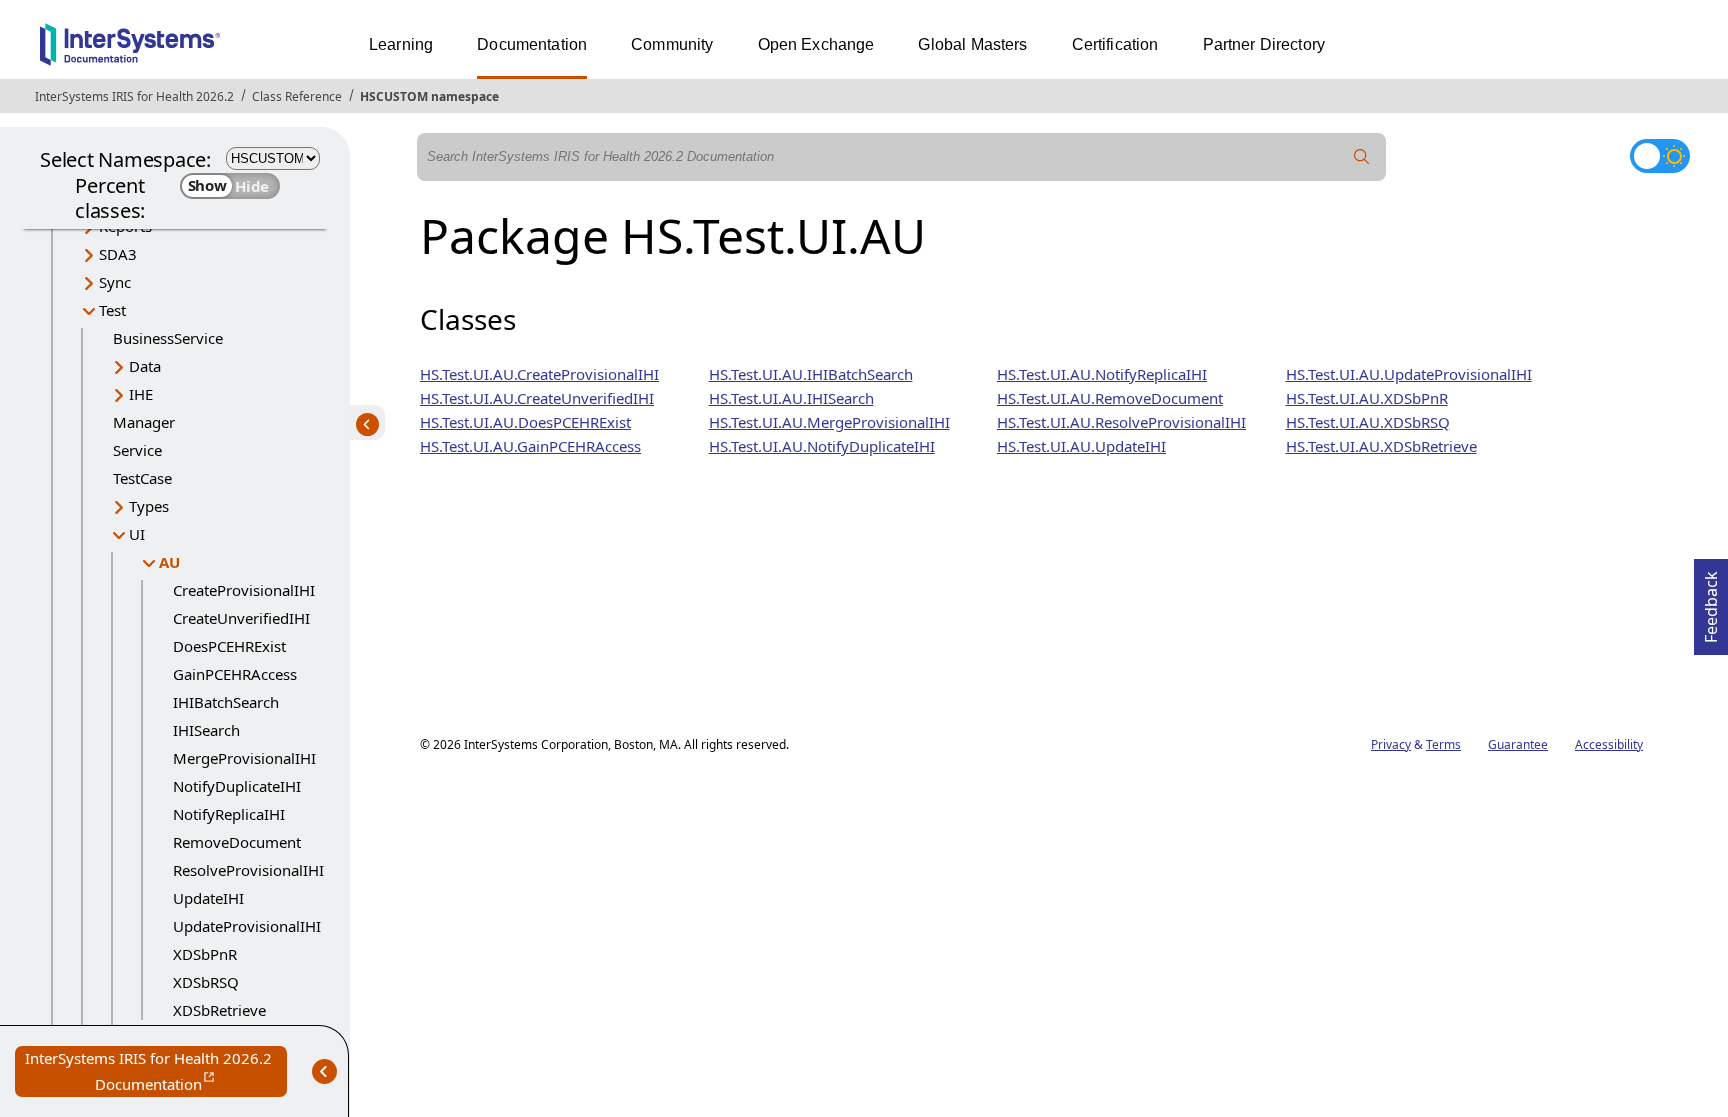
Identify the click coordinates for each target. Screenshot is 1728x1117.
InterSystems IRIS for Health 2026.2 (134, 96)
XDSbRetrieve (219, 1010)
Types (149, 506)
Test (112, 310)
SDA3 (118, 254)
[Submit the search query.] (1362, 157)
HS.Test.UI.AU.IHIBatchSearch (811, 374)
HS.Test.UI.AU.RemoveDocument (1110, 398)
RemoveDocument (237, 842)
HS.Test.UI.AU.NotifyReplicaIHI (1102, 374)
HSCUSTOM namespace (429, 96)
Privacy (1391, 744)
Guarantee (1518, 744)
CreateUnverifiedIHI (241, 618)
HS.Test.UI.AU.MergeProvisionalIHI (829, 422)
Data (145, 366)
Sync (115, 282)
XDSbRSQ (206, 982)
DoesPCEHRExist (229, 646)
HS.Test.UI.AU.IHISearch (791, 398)
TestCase (142, 478)
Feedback (1711, 601)
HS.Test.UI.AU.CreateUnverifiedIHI (537, 398)
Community (672, 44)
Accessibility (1609, 744)
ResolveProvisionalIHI (248, 870)
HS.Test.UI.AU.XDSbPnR (1367, 398)
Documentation (532, 44)
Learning (401, 44)
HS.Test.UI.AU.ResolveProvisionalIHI (1121, 422)
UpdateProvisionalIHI (247, 926)
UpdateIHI (208, 898)
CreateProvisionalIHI (244, 590)
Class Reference (297, 96)
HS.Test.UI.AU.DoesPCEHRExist (525, 422)
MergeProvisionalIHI (244, 758)
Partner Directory (1264, 44)
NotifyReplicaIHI (229, 814)
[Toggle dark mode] (1660, 156)
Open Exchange (816, 44)
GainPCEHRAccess (235, 674)
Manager (144, 422)
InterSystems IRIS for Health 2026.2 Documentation (156, 1072)
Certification (1115, 44)
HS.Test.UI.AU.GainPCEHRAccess (530, 446)
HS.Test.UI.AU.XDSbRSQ (1368, 422)
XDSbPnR (205, 954)
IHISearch (206, 730)
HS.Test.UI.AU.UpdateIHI (1081, 446)
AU (169, 562)
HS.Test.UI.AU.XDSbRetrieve (1381, 446)
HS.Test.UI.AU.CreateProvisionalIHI (539, 374)
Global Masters (972, 44)
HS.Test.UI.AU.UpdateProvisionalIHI (1409, 374)
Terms (1443, 744)
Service (137, 450)
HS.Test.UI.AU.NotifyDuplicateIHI (822, 446)
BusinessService (168, 338)
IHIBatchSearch (226, 702)
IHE (141, 394)
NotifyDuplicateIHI (237, 786)
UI (137, 534)
